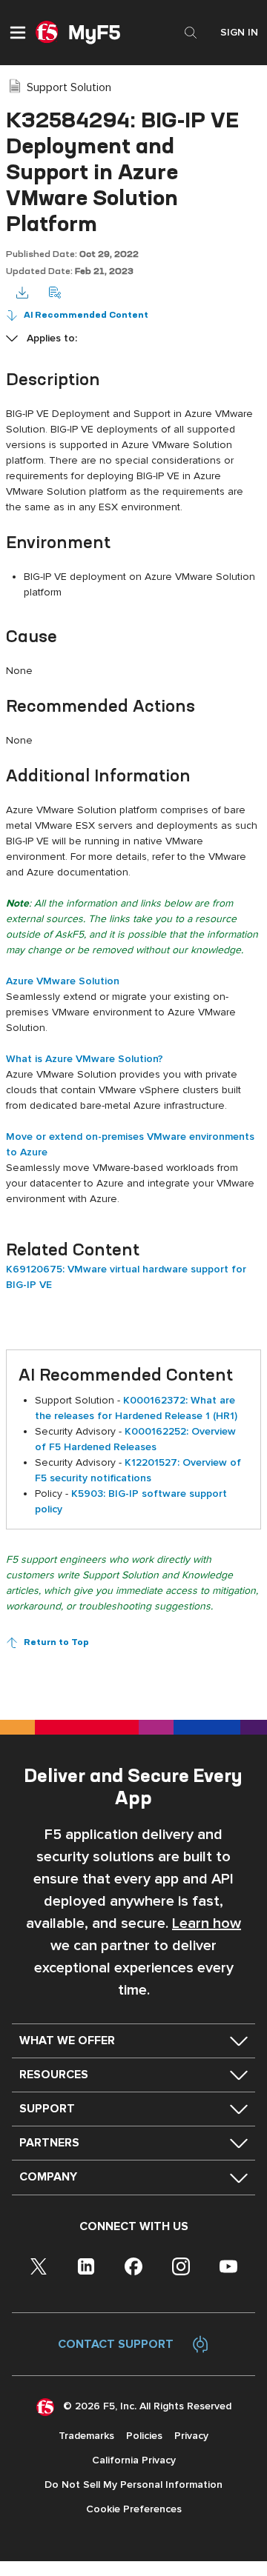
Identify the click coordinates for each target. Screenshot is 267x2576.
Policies (144, 2436)
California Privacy (134, 2460)
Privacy (191, 2436)
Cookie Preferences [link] (134, 2509)
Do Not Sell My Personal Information (133, 2485)
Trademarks (86, 2436)
